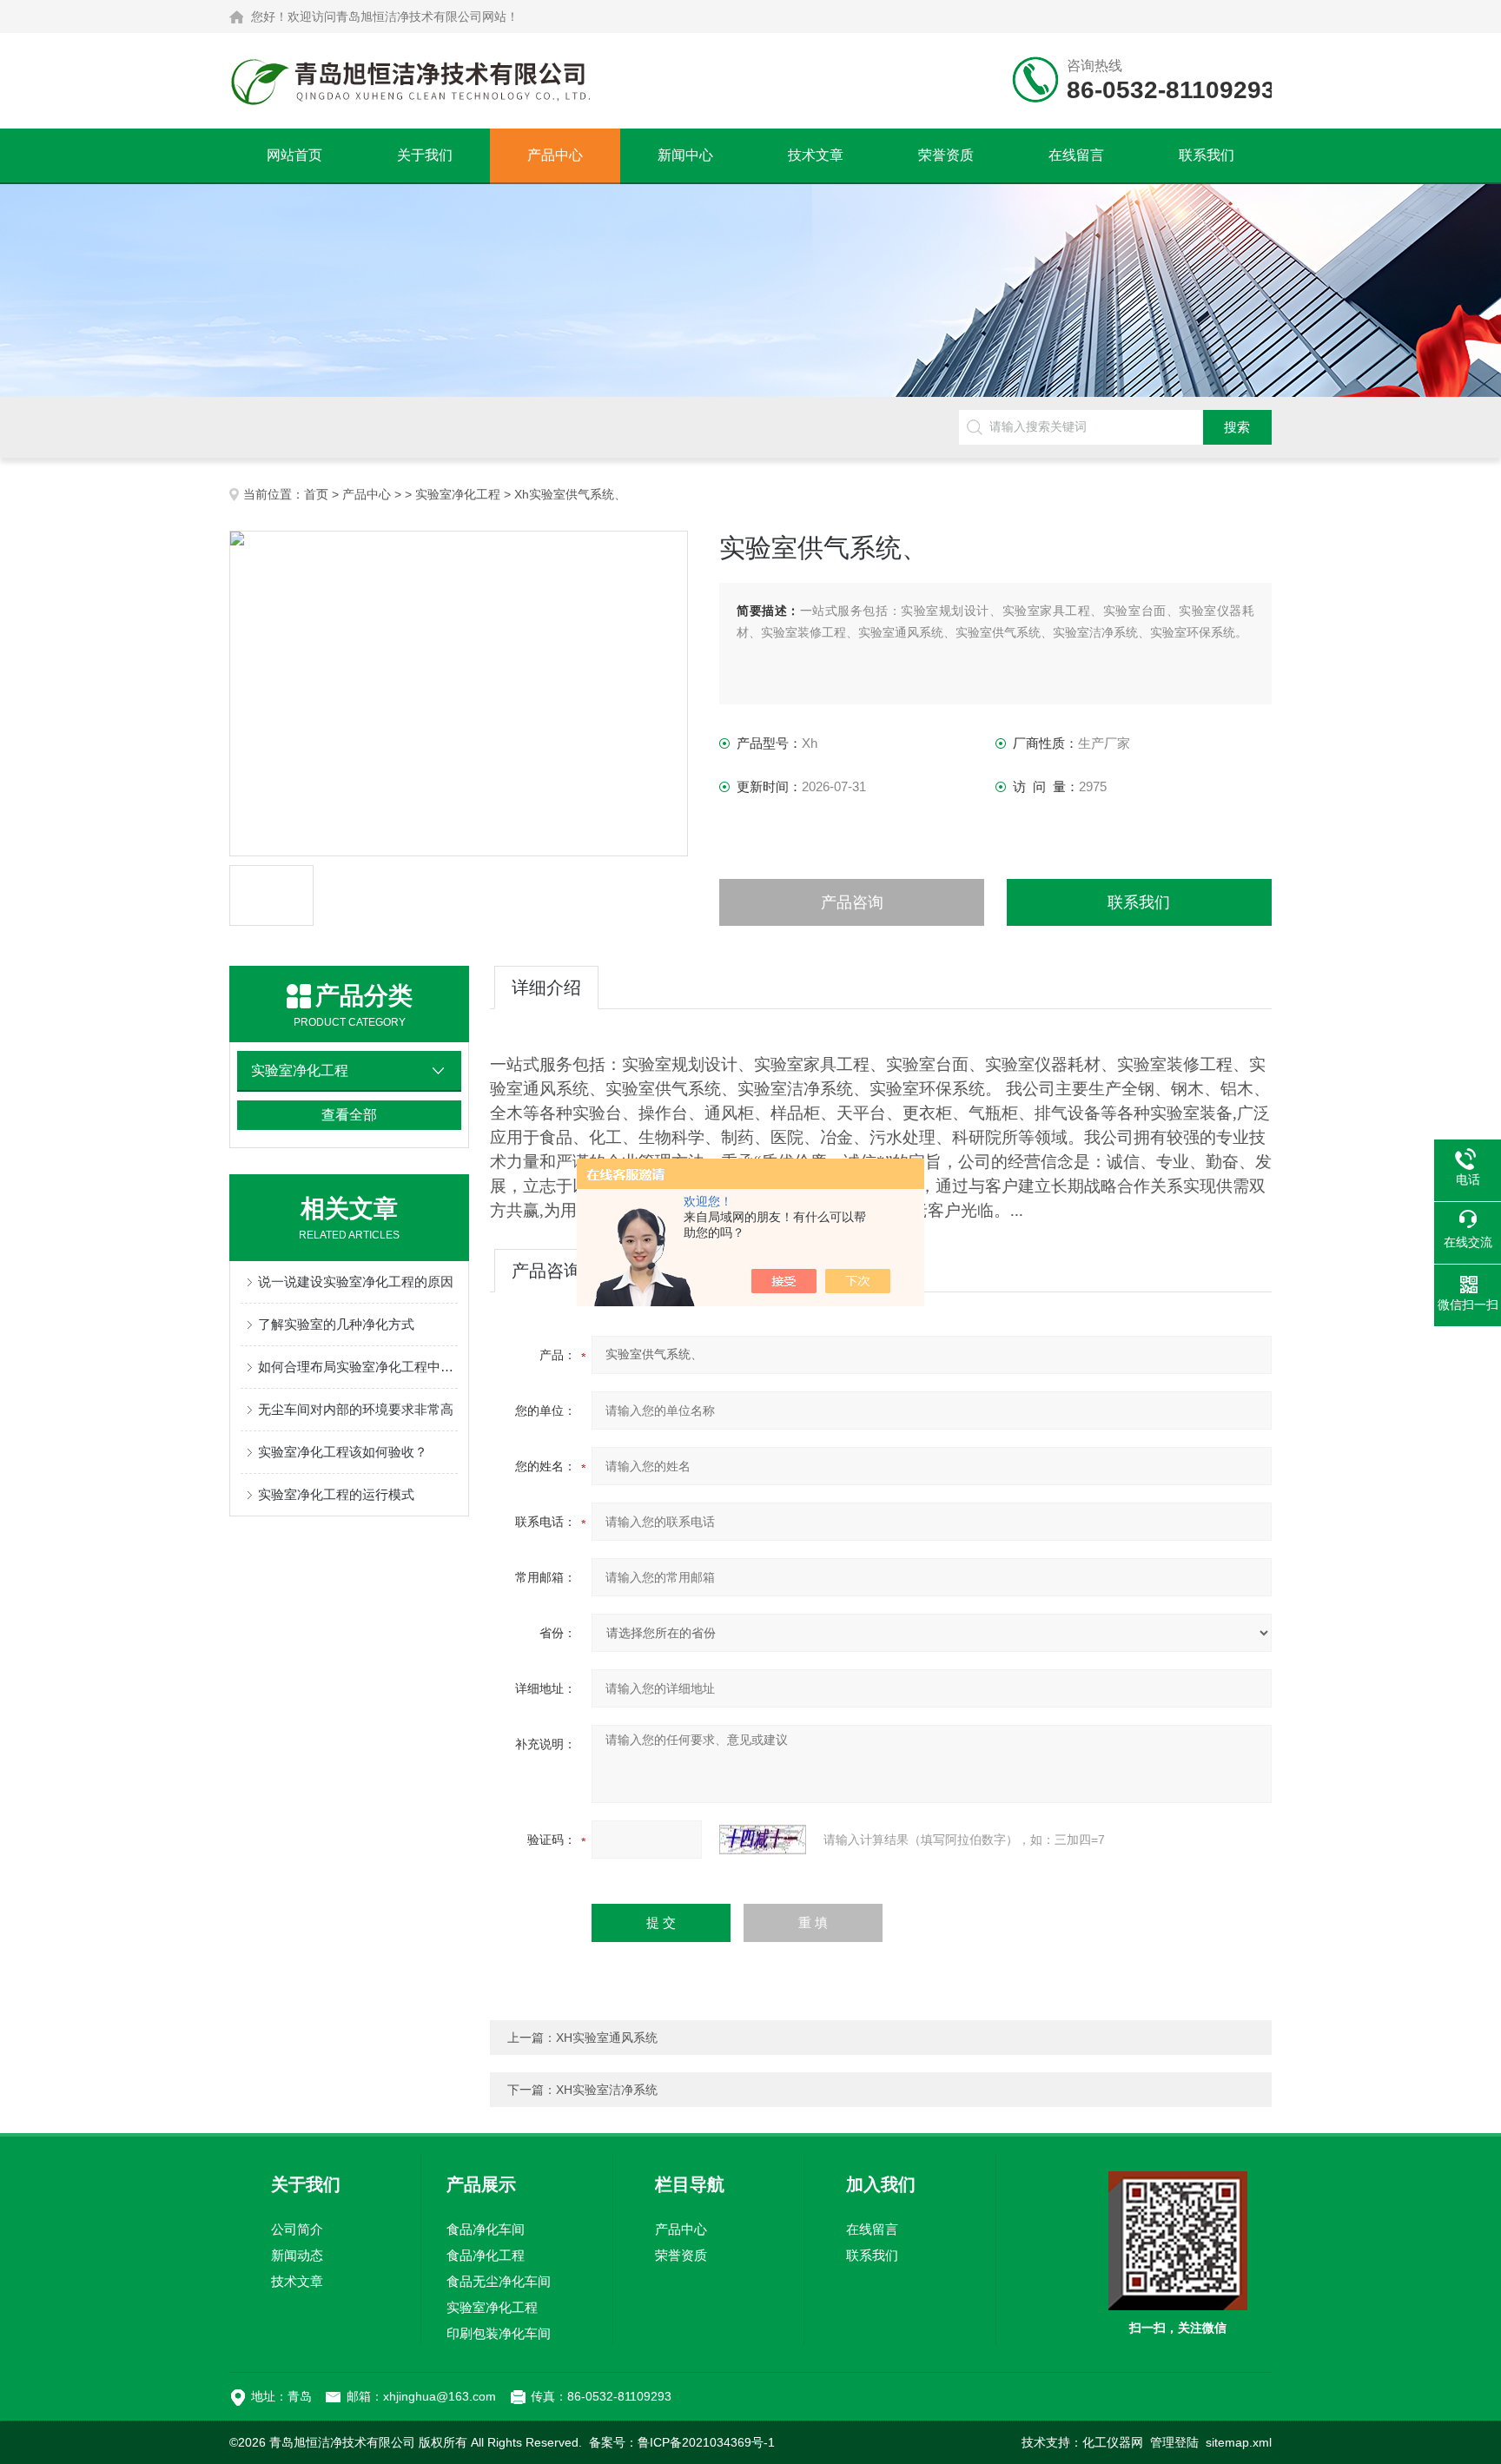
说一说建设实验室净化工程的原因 (356, 1282)
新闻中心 (685, 155)
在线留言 (1076, 155)
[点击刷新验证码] (763, 1840)
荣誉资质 (946, 155)
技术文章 (816, 155)
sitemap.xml (1239, 2442)
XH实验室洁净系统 (607, 2090)
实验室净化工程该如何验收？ (343, 1452)
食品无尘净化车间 (499, 2281)
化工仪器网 (1113, 2442)
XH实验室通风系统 (607, 2038)
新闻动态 (297, 2255)
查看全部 (349, 1115)
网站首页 (294, 155)
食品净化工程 (486, 2255)
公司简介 (297, 2229)
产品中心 (555, 155)
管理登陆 (1174, 2442)
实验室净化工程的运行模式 (336, 1494)
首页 (316, 494)
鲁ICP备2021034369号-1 (706, 2442)
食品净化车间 (486, 2229)
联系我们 (1207, 155)
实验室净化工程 (458, 494)
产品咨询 (852, 902)
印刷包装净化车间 (499, 2333)
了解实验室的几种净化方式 (336, 1324)
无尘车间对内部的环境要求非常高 (356, 1409)
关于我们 (425, 155)
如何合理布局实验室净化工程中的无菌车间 (358, 1367)
